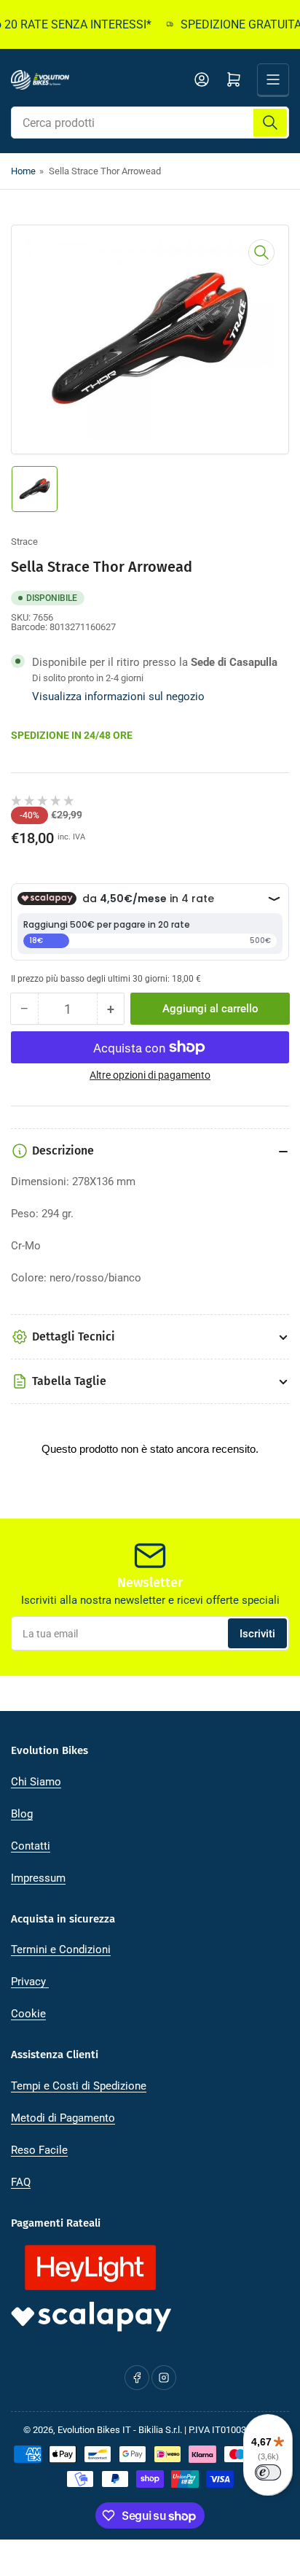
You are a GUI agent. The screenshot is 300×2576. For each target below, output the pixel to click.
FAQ (21, 2182)
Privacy (30, 1982)
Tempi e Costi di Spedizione (79, 2086)
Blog (22, 1814)
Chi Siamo (36, 1782)
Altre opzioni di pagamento (150, 1075)
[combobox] (150, 123)
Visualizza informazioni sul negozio (118, 697)
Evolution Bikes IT (94, 2430)
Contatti (31, 1846)
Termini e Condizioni (61, 1950)
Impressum (38, 1878)
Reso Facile (39, 2150)
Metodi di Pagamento (63, 2118)
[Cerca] (270, 123)
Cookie (28, 2014)
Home (23, 171)
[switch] (268, 2472)
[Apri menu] (273, 79)
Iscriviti (257, 1634)
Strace (24, 542)
